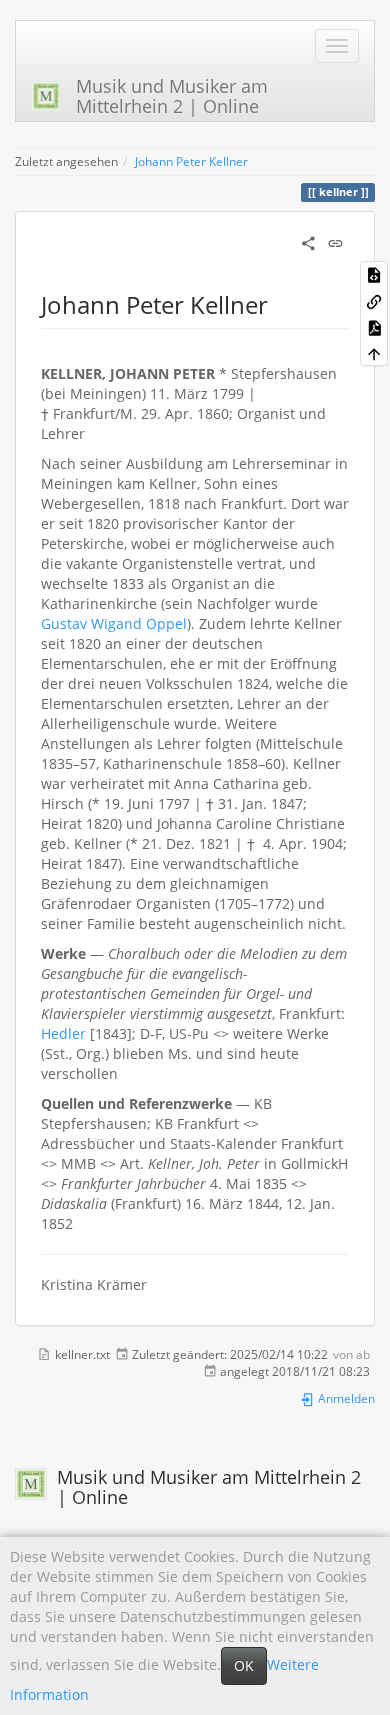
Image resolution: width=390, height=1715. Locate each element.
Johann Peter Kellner (191, 161)
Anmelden (345, 1398)
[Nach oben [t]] (374, 353)
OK (244, 1665)
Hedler (63, 1033)
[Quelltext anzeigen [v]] (374, 274)
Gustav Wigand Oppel (114, 623)
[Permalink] (335, 241)
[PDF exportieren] (374, 327)
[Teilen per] (308, 241)
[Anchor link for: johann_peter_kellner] (280, 303)
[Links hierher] (374, 300)
